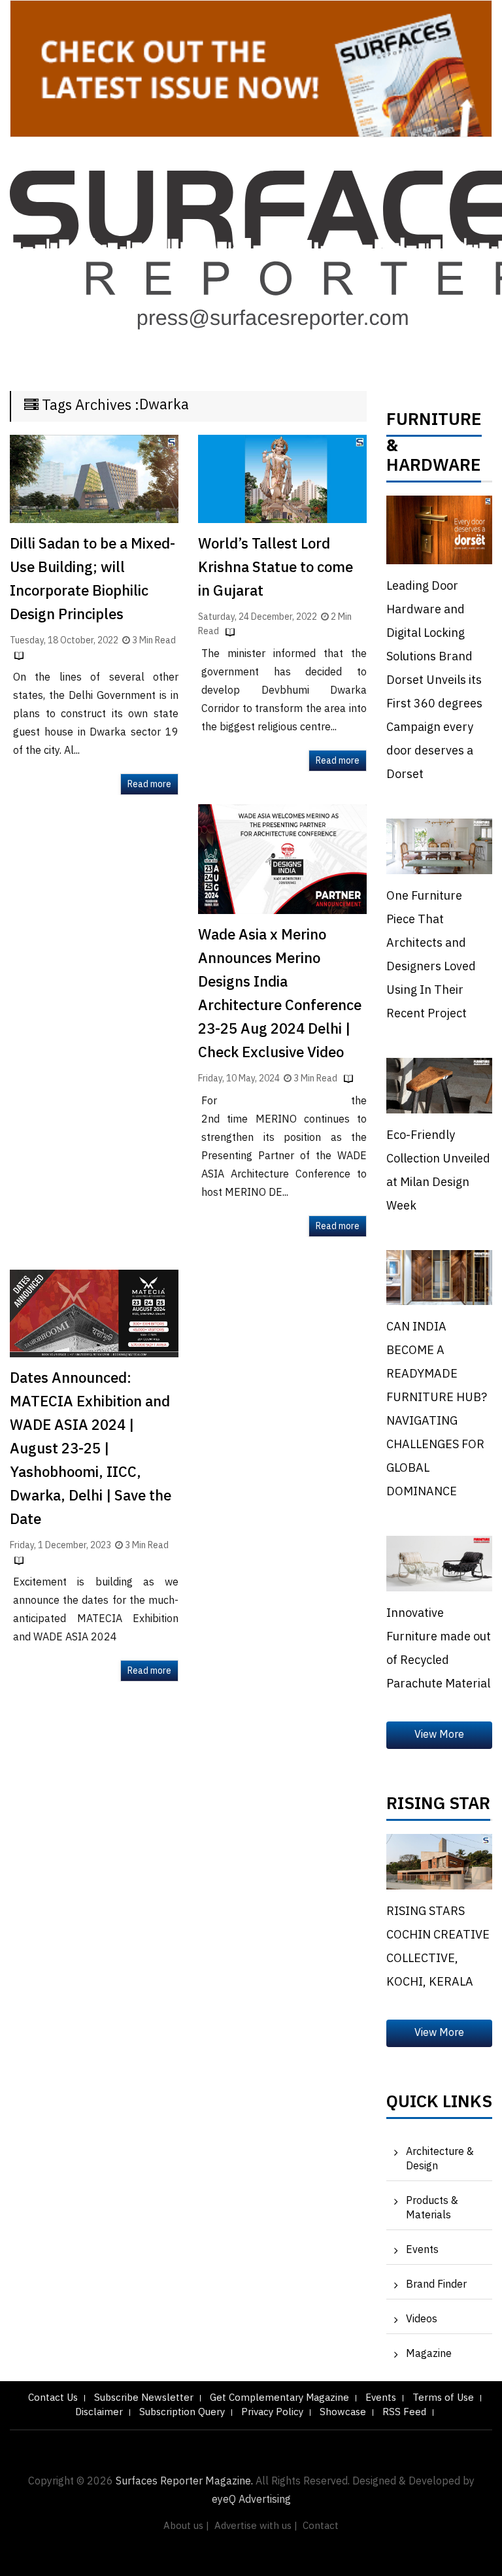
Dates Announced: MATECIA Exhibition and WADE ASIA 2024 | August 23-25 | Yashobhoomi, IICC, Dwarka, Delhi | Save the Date (91, 1449)
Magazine (429, 2354)
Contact (321, 2526)
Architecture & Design (440, 2159)
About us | (186, 2526)
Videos (422, 2319)
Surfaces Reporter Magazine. (184, 2482)
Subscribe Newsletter (144, 2398)
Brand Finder (436, 2285)
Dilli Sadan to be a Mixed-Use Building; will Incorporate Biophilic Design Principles (92, 580)
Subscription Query (182, 2412)
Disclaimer (99, 2412)
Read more (149, 784)
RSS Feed (404, 2412)
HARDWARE (434, 469)
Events (422, 2250)
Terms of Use (443, 2398)
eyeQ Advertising (251, 2500)
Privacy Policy (272, 2412)
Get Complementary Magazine (279, 2398)
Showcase (343, 2412)
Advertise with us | (256, 2526)
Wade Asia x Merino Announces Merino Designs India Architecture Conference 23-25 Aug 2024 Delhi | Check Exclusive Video (280, 994)
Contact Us (53, 2398)
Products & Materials (432, 2208)
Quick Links (439, 2105)
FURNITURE (434, 423)
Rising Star (438, 1807)
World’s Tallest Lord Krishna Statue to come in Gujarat (276, 568)
